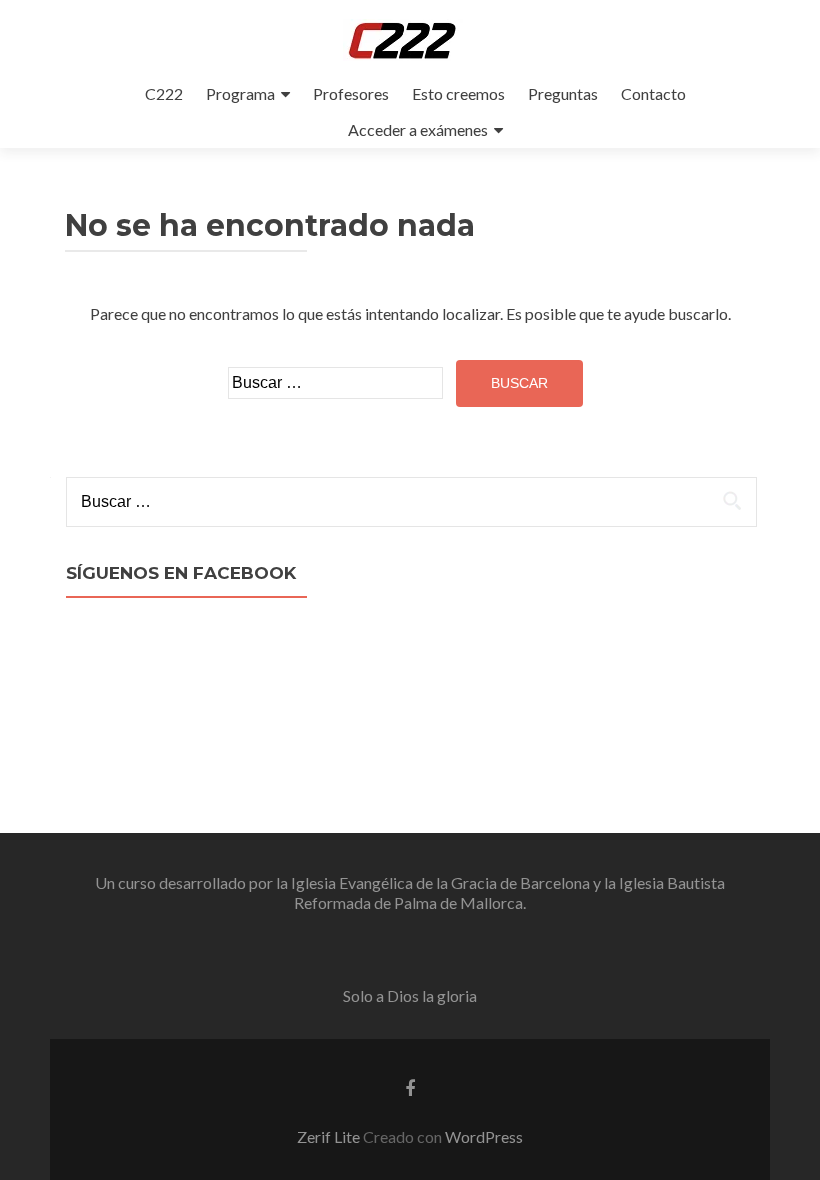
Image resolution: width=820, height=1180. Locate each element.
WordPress (484, 1136)
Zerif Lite (330, 1136)
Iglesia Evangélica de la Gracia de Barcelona (440, 882)
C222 (164, 93)
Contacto (653, 93)
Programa (240, 93)
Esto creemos (458, 93)
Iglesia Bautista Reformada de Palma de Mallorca (509, 892)
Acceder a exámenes (418, 129)
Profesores (351, 93)
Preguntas (563, 93)
